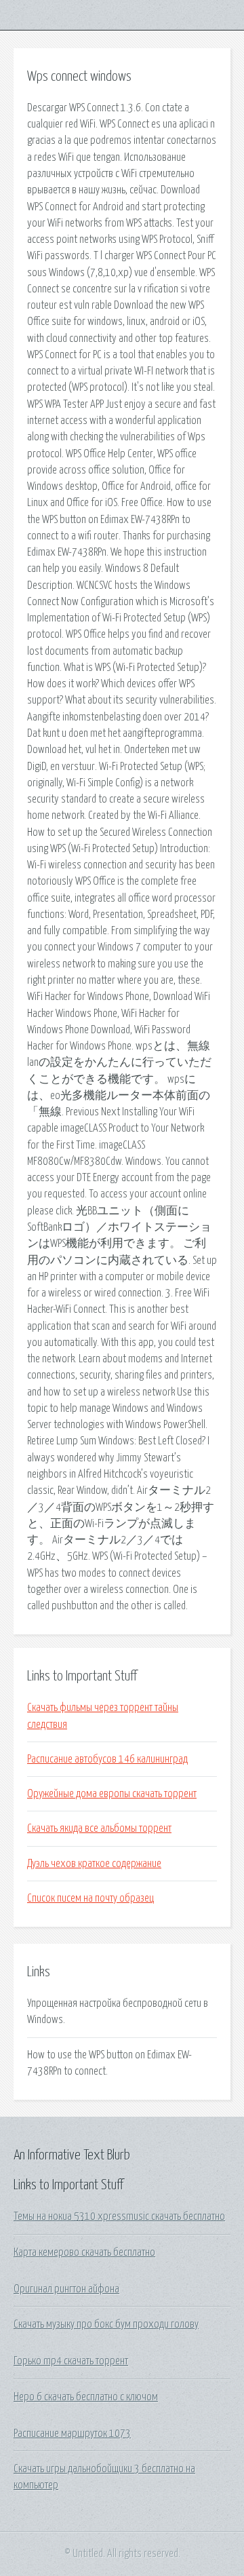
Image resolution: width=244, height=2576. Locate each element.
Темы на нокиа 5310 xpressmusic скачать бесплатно (119, 2216)
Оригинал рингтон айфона (66, 2289)
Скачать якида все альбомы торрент (99, 1828)
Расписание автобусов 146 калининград (107, 1759)
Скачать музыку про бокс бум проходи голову (106, 2324)
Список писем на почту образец (90, 1898)
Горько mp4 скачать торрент (71, 2361)
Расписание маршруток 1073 (72, 2434)
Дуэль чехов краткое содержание (94, 1864)
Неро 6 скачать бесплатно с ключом (86, 2397)
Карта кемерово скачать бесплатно (84, 2252)
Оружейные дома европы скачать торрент (112, 1794)
